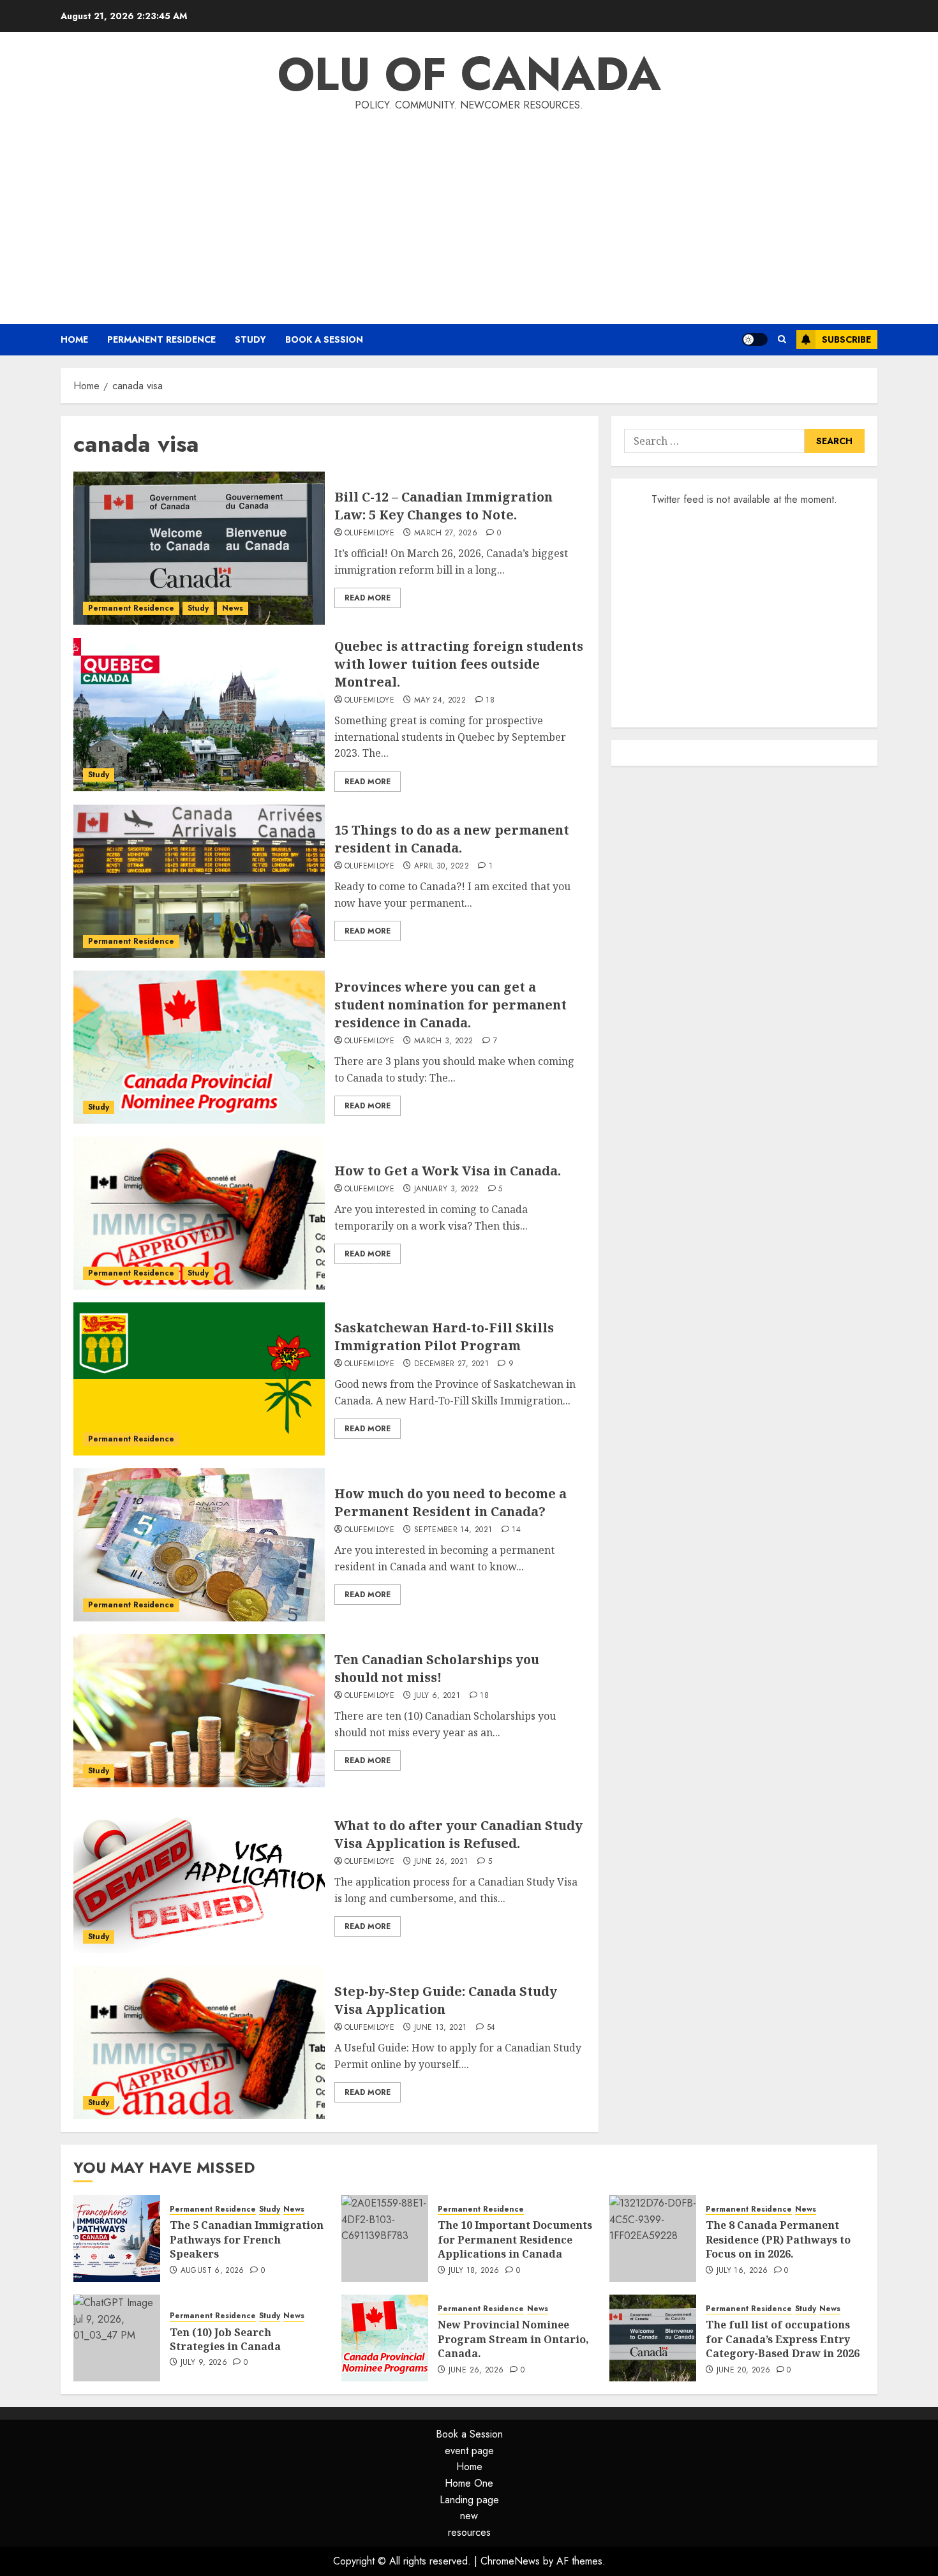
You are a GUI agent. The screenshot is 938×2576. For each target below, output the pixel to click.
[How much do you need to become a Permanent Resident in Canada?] (199, 1545)
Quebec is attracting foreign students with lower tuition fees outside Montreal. (459, 664)
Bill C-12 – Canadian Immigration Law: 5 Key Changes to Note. (443, 506)
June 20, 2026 (744, 2371)
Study (250, 339)
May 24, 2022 (440, 701)
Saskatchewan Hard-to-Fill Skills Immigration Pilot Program (444, 1336)
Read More (368, 598)
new (469, 2516)
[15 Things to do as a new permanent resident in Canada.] (199, 881)
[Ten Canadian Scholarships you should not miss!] (199, 1711)
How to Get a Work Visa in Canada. (448, 1171)
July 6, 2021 (437, 1696)
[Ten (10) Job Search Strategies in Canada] (117, 2338)
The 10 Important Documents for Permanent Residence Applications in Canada (515, 2239)
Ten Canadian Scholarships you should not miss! (437, 1668)
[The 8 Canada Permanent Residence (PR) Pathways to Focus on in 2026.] (653, 2238)
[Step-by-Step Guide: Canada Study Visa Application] (199, 2043)
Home (74, 339)
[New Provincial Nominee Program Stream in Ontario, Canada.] (385, 2338)
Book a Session (324, 339)
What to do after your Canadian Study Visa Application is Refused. (458, 1834)
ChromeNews (510, 2561)
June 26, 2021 (441, 1862)
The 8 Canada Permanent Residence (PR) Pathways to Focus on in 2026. (778, 2239)
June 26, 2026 (476, 2371)
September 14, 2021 (453, 1530)
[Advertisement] (469, 216)
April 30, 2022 (442, 867)
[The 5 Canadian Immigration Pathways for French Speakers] (117, 2238)
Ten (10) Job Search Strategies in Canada (225, 2339)
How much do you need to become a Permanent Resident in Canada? (450, 1502)
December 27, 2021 (451, 1364)
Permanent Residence (161, 339)
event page (469, 2451)
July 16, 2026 (742, 2271)
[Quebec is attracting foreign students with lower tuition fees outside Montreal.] (199, 715)
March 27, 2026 (446, 533)
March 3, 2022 (444, 1041)
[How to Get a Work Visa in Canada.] (199, 1213)
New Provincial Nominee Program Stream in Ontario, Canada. (513, 2339)
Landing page (469, 2500)
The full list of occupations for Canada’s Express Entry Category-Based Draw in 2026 (783, 2339)
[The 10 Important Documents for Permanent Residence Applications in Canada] (385, 2238)
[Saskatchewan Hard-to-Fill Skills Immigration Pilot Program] (199, 1379)
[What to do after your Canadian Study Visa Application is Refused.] (199, 1877)
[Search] (782, 339)
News (233, 608)
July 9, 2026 (204, 2363)
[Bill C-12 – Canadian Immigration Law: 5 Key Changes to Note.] (199, 548)
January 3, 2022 (446, 1189)
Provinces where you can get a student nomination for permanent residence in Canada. (450, 1005)
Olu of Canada (469, 74)
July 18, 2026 (474, 2271)
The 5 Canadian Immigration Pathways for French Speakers (247, 2239)
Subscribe (846, 339)
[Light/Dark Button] (755, 339)
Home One (469, 2483)
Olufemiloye (369, 533)
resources (469, 2532)
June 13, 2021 (441, 2028)
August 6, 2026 (212, 2271)
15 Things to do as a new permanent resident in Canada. (452, 839)
